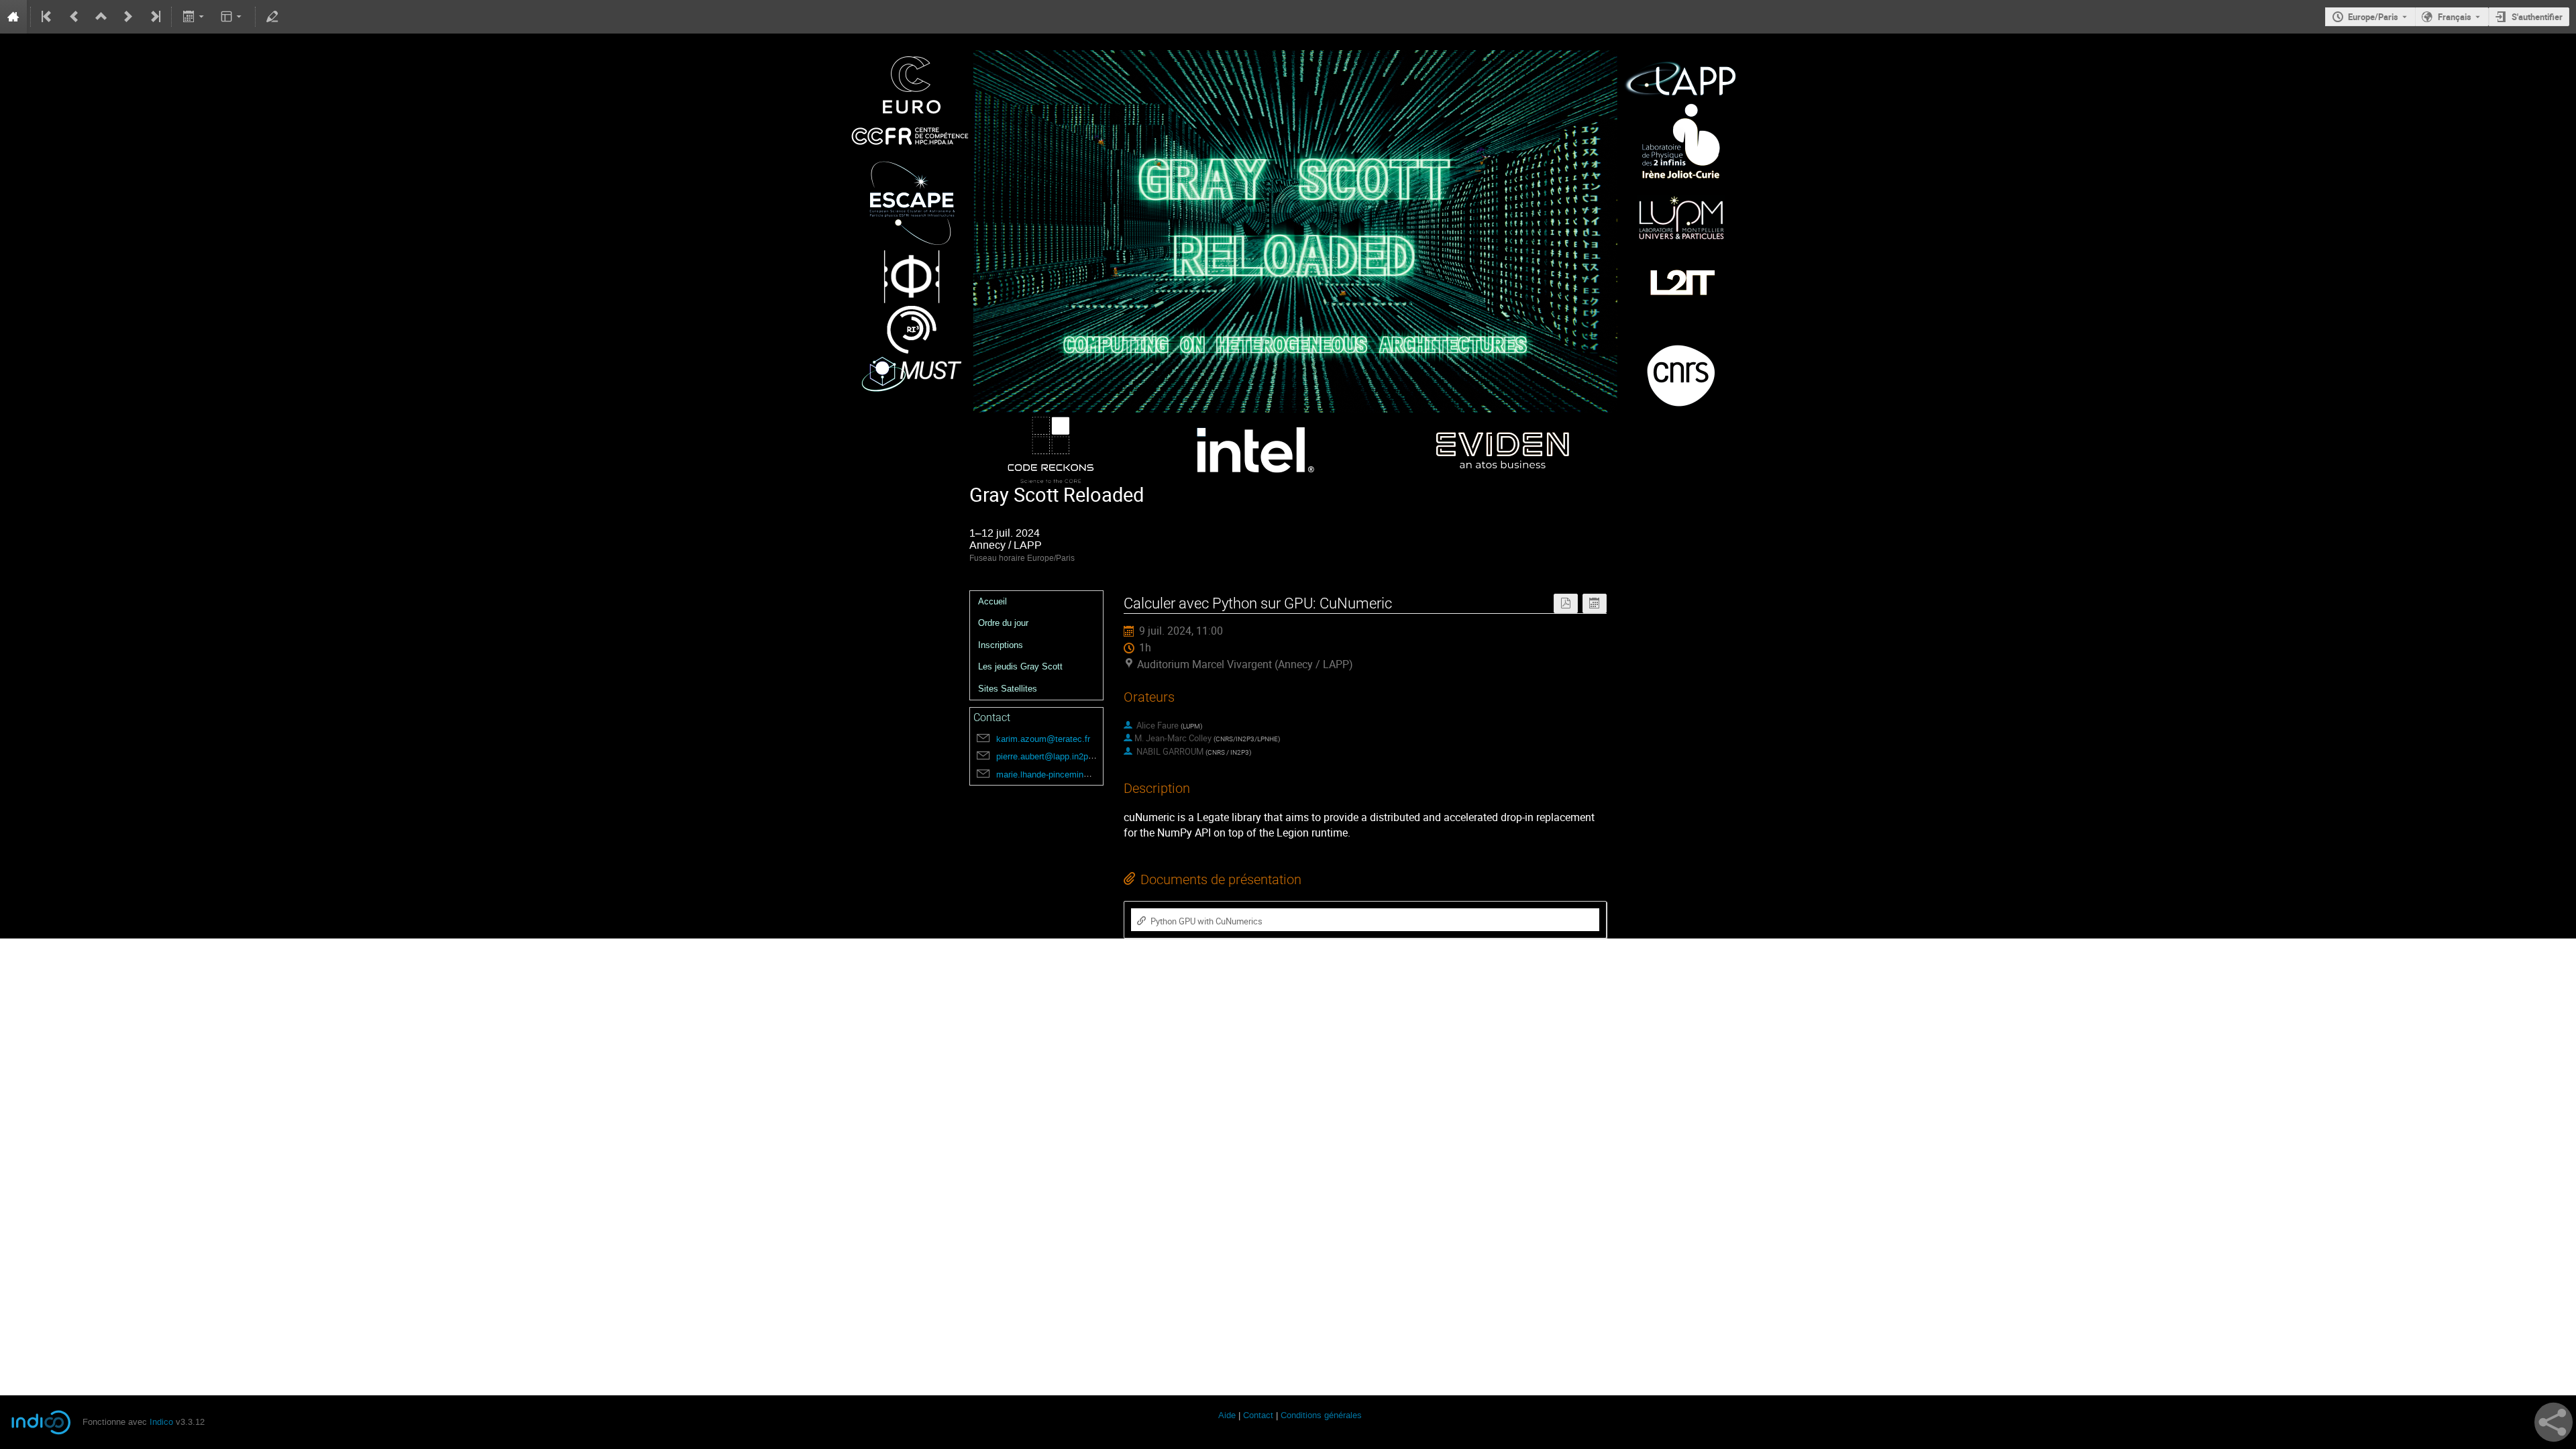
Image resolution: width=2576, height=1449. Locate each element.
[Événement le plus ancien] (48, 17)
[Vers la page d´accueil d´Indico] (13, 17)
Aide (1227, 1415)
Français (2455, 17)
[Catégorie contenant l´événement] (101, 17)
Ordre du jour (1003, 623)
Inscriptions (1001, 645)
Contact (1258, 1415)
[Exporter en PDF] (1566, 603)
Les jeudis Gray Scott (1020, 666)
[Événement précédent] (74, 17)
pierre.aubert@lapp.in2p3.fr (1049, 756)
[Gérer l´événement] (272, 17)
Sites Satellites (1008, 689)
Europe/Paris (2373, 17)
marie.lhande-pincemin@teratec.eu (1064, 774)
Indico (161, 1422)
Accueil (992, 601)
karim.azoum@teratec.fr (1043, 739)
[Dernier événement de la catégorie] (154, 17)
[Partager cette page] (2554, 1422)
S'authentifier (2537, 17)
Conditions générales (1321, 1415)
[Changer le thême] (232, 17)
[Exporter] (194, 17)
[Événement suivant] (128, 17)
